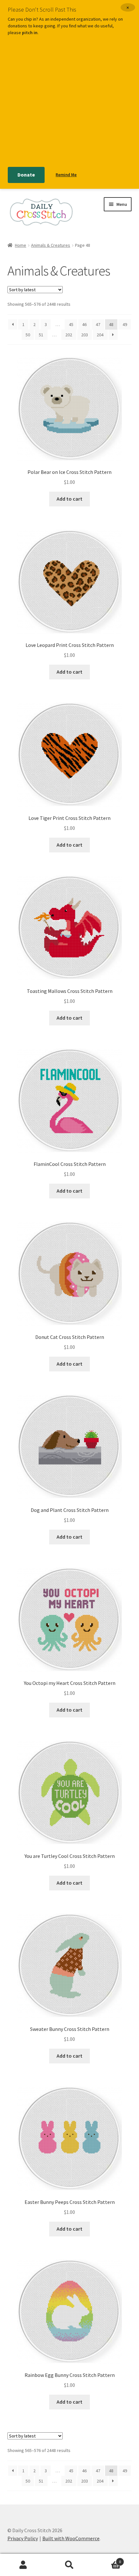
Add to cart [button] (69, 499)
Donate (26, 175)
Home (21, 245)
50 (28, 335)
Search (69, 2565)
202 (69, 335)
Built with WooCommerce (71, 2538)
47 (98, 324)
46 (84, 324)
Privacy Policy (23, 2538)
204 (100, 335)
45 (71, 324)
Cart (107, 2559)
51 (41, 335)
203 (85, 335)
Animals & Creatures (51, 245)
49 (125, 324)
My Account (23, 2565)
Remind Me (66, 175)
